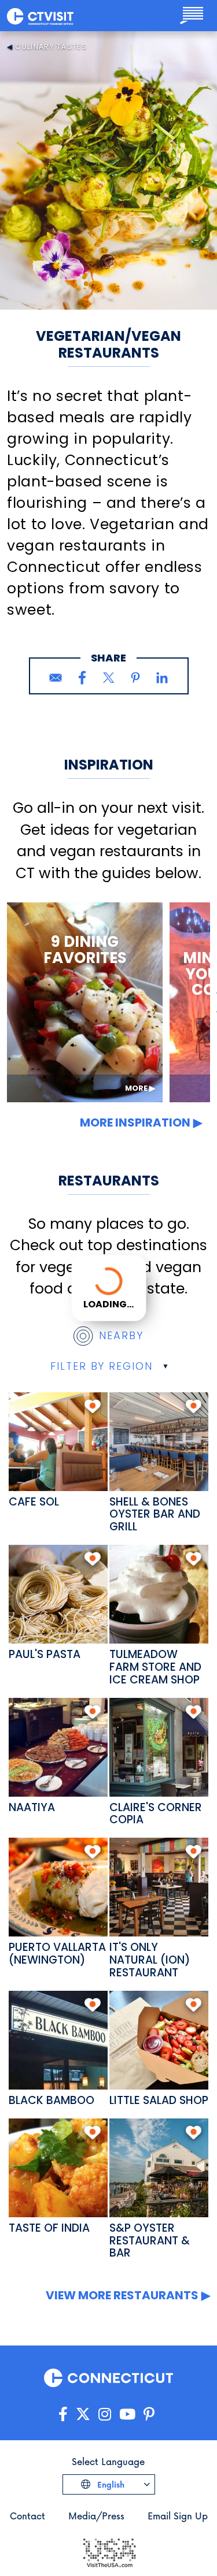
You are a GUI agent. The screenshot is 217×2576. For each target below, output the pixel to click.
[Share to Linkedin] (162, 678)
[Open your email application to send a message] (56, 678)
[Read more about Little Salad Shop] (159, 2040)
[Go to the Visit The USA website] (109, 2551)
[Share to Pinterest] (135, 678)
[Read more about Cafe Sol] (58, 1442)
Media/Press (96, 2516)
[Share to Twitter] (109, 678)
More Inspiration (135, 1122)
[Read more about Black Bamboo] (58, 2040)
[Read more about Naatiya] (58, 1747)
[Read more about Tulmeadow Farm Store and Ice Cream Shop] (159, 1594)
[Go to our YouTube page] (127, 2415)
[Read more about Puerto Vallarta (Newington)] (58, 1887)
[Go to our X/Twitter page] (83, 2415)
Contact (27, 2516)
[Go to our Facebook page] (63, 2415)
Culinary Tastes (51, 47)
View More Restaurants (122, 2295)
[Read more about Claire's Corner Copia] (159, 1747)
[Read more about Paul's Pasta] (58, 1594)
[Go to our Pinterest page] (149, 2415)
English (110, 2484)
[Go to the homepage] (40, 16)
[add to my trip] (92, 1406)
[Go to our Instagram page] (105, 2415)
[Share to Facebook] (82, 678)
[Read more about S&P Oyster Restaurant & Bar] (159, 2168)
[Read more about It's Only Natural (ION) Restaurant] (159, 1887)
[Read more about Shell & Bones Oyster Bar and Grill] (159, 1442)
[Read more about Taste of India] (58, 2168)
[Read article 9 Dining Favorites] (85, 1002)
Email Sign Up (178, 2516)
